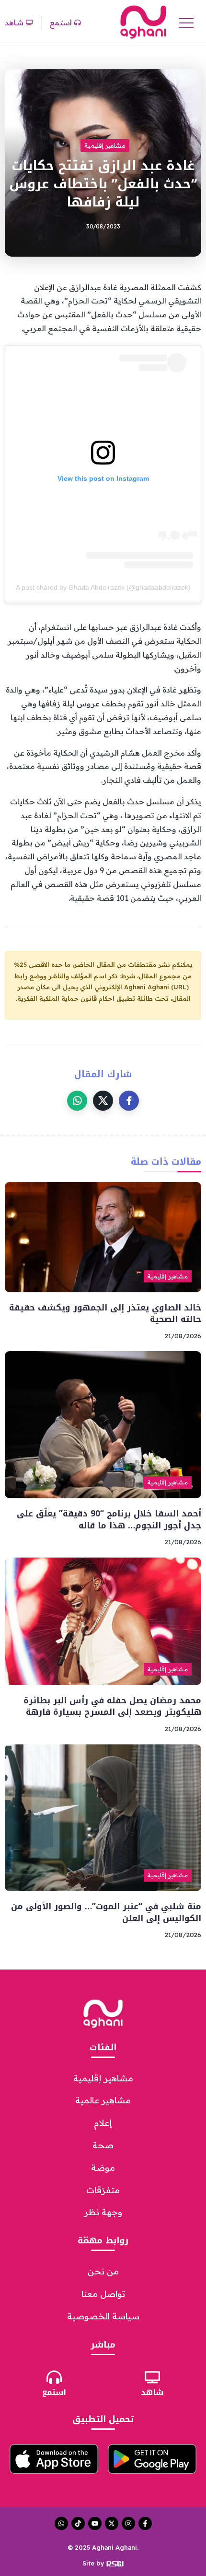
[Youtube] (95, 2523)
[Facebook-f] (145, 2523)
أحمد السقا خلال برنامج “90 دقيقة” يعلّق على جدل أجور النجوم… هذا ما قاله (109, 1520)
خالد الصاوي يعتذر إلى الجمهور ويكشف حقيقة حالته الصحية (105, 1314)
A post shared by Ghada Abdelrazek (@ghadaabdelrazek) (103, 587)
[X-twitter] (112, 2523)
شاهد (152, 2392)
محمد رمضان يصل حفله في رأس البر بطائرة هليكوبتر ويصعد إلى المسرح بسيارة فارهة (112, 1706)
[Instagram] (128, 2523)
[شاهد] (152, 2377)
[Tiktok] (78, 2523)
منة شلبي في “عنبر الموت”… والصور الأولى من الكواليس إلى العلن (106, 1912)
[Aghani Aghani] (143, 22)
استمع (54, 2392)
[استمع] (54, 2377)
